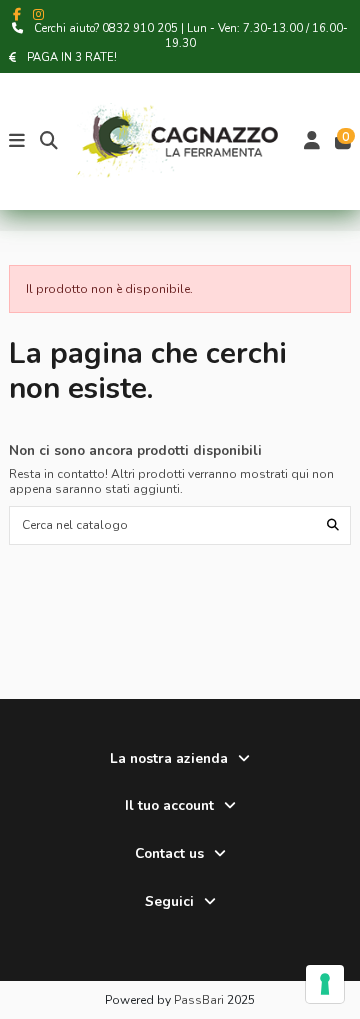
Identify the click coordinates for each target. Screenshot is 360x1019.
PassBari (199, 1000)
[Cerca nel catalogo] (333, 525)
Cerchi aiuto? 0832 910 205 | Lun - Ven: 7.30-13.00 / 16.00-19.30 (191, 35)
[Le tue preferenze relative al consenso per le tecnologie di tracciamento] (325, 984)
